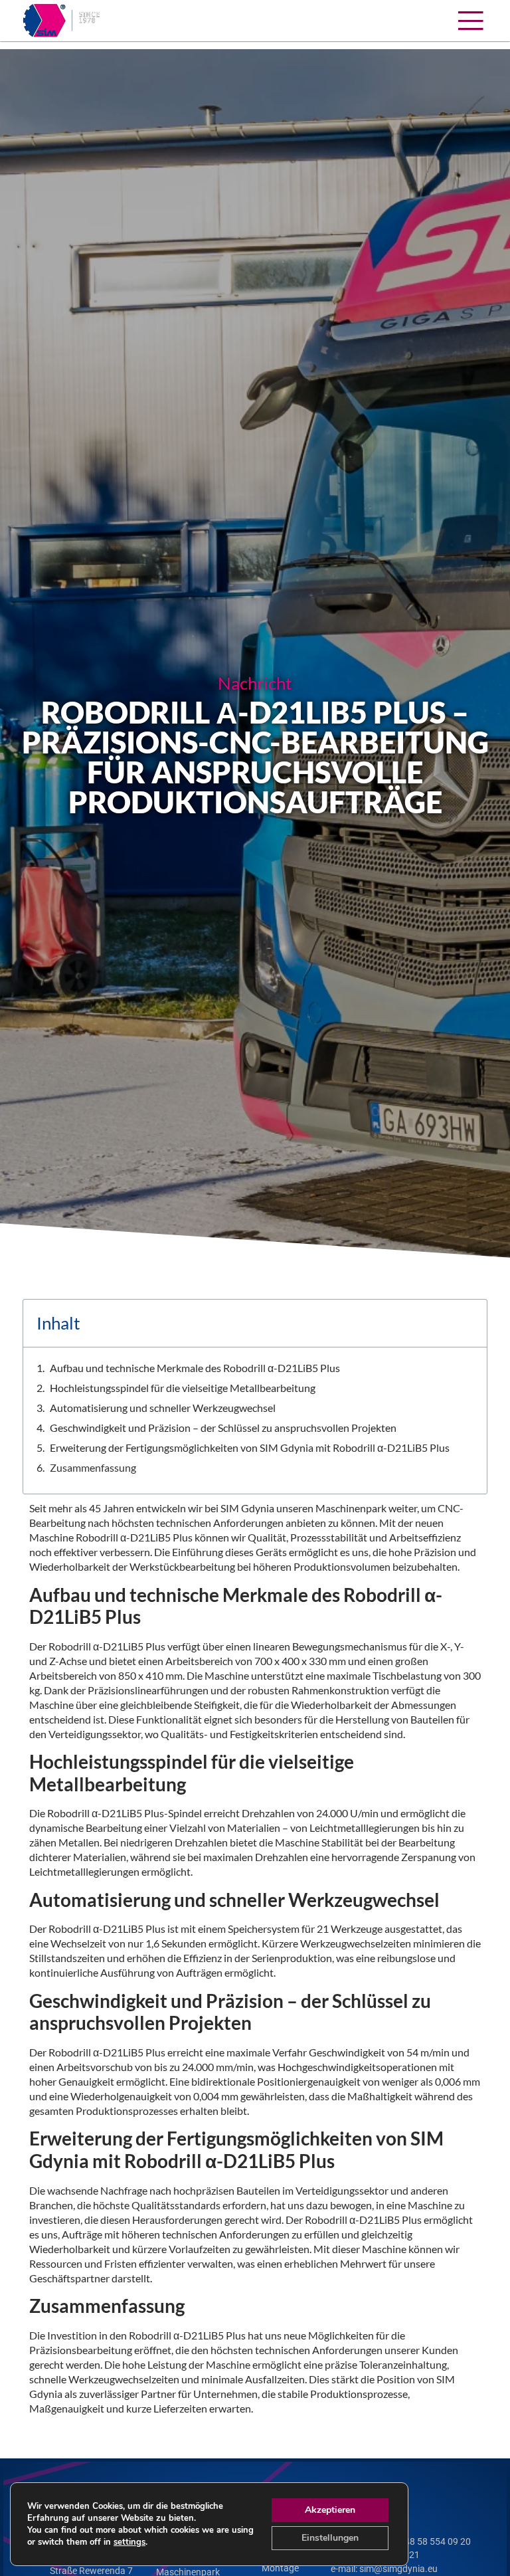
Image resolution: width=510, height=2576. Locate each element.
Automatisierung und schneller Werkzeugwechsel (163, 1408)
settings (129, 2542)
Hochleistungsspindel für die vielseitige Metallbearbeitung (183, 1388)
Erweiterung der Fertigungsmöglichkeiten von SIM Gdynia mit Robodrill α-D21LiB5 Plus (250, 1447)
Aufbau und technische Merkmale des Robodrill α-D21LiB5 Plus (195, 1368)
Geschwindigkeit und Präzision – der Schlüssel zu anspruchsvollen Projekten (223, 1428)
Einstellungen (330, 2538)
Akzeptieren (330, 2510)
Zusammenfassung (93, 1467)
